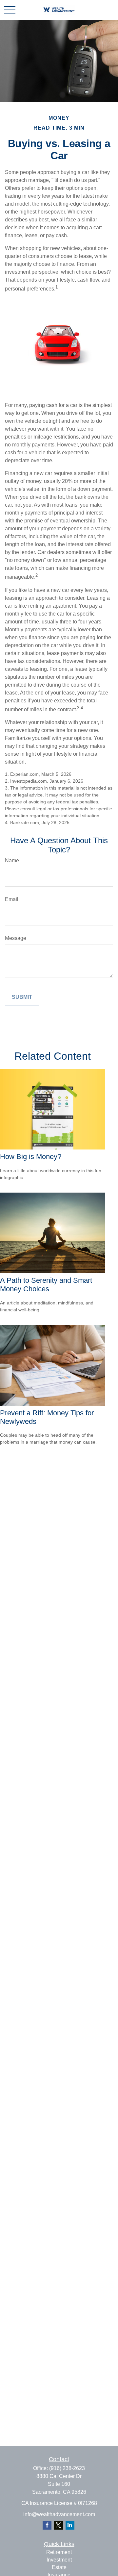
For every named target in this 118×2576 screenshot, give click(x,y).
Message (16, 938)
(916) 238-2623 (67, 2468)
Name (12, 860)
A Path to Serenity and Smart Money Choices (46, 1285)
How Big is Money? (31, 1157)
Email (12, 899)
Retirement (59, 2552)
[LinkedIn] (70, 2525)
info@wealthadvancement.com (59, 2514)
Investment (59, 2560)
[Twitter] (59, 2525)
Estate (59, 2567)
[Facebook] (47, 2525)
